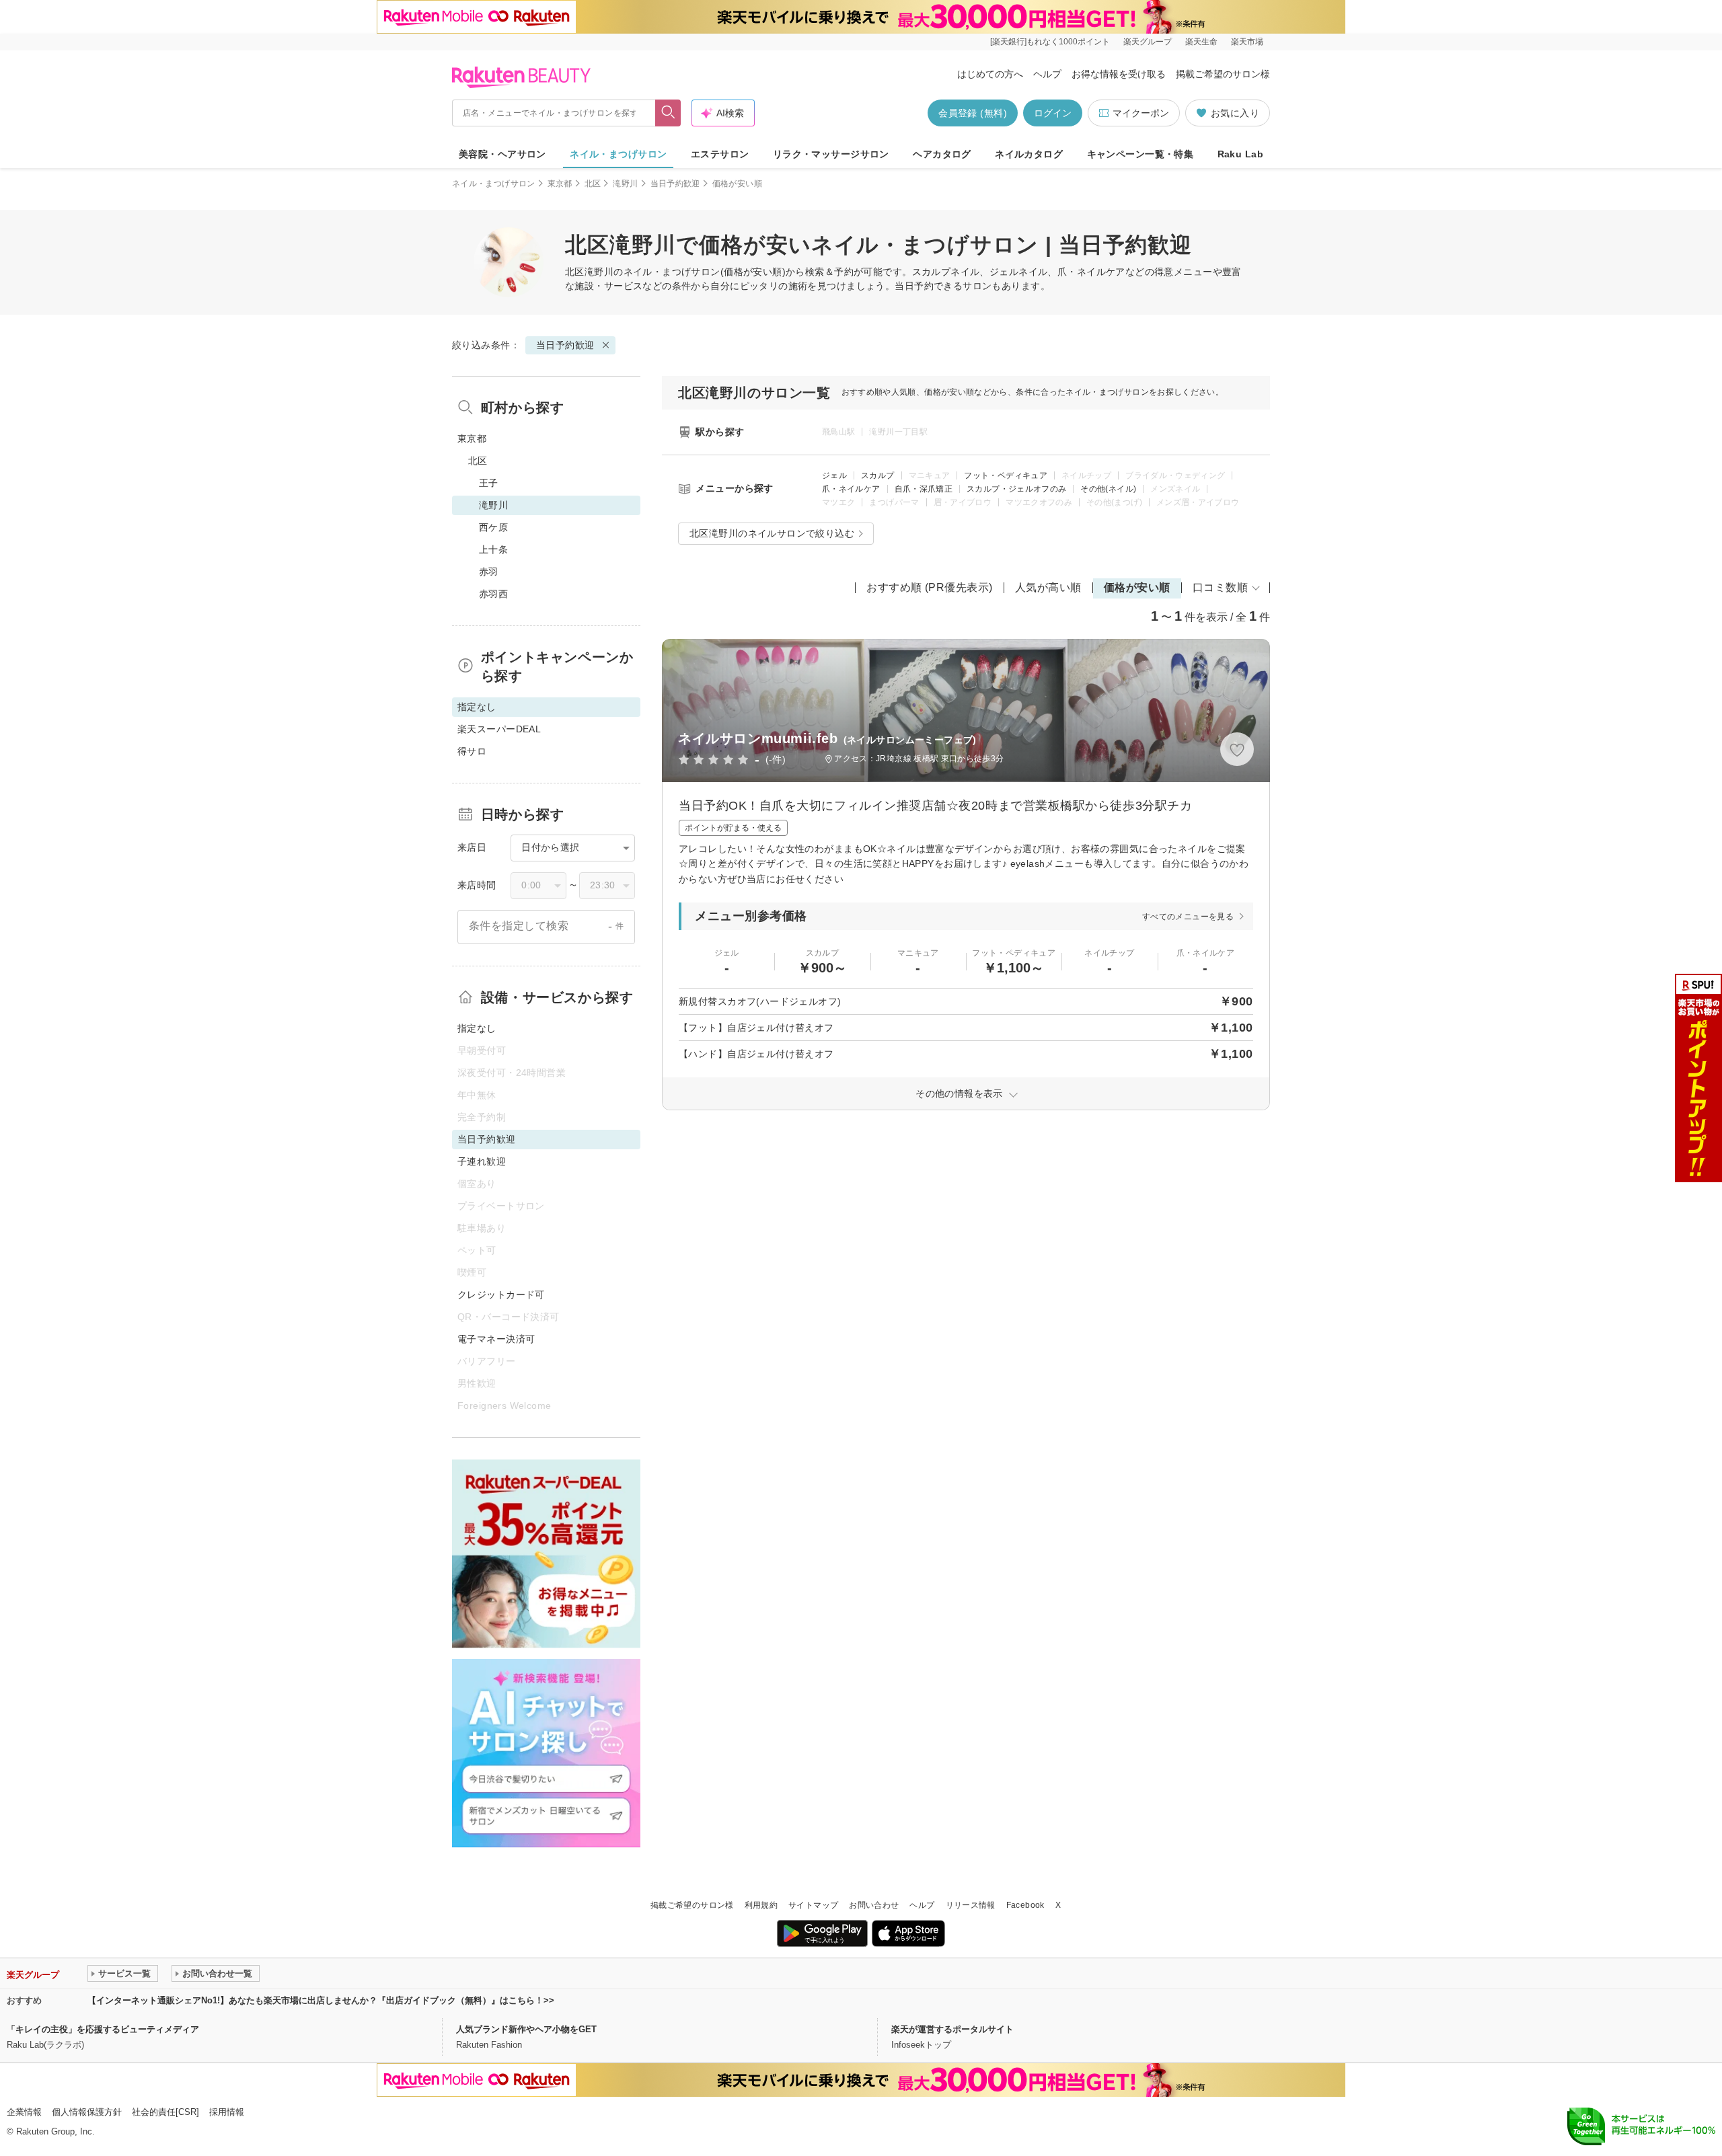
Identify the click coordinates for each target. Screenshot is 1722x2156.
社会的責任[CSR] (165, 2112)
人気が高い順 (1048, 587)
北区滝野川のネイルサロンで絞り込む (772, 533)
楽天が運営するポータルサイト (952, 2029)
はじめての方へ (990, 74)
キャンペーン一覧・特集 (1140, 154)
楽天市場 (1247, 42)
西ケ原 (493, 527)
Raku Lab (1240, 154)
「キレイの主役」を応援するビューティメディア (103, 2029)
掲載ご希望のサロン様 (1223, 74)
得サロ (472, 751)
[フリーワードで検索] (668, 113)
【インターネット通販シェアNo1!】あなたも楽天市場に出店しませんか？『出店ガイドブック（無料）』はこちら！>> (321, 2000)
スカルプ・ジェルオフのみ (1016, 489)
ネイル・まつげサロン (618, 154)
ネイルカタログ (1029, 154)
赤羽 (489, 572)
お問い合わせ (874, 1905)
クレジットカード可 (501, 1295)
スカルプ (877, 475)
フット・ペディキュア (1006, 475)
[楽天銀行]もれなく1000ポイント (1050, 42)
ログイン (1053, 113)
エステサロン (720, 154)
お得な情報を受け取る (1119, 74)
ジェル (834, 475)
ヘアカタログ (942, 154)
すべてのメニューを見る (1188, 917)
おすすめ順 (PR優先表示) (930, 587)
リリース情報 (971, 1905)
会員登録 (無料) (973, 113)
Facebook (1025, 1905)
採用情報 (227, 2112)
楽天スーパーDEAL (499, 729)
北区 (593, 184)
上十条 (493, 549)
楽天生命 (1201, 42)
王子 (489, 483)
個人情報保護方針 (87, 2112)
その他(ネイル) (1108, 489)
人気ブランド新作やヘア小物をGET (526, 2029)
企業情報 (24, 2112)
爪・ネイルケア (851, 489)
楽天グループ (1148, 42)
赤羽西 (493, 594)
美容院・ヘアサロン (502, 154)
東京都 (560, 184)
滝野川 (625, 184)
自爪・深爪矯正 (924, 489)
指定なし (477, 1028)
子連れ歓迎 (482, 1161)
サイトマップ (813, 1905)
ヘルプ (1047, 74)
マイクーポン (1141, 113)
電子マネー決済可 (496, 1339)
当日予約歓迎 (675, 184)
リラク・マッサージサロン (831, 154)
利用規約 (761, 1905)
